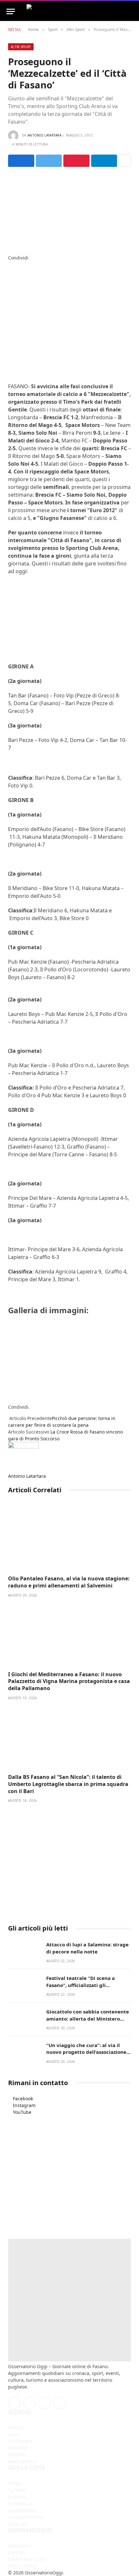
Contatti (17, 2552)
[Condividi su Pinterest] (76, 161)
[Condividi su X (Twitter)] (49, 161)
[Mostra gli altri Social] (125, 161)
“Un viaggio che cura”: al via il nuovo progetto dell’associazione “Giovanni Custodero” (86, 2052)
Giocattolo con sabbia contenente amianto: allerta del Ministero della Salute (88, 2018)
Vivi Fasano (20, 2441)
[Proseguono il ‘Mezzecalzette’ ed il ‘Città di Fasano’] (69, 209)
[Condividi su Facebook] (21, 161)
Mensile (17, 2454)
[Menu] (11, 11)
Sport (14, 2434)
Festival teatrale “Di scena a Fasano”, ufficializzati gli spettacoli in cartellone (80, 1985)
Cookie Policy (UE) (27, 2559)
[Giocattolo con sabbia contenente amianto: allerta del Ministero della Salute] (24, 2018)
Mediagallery (22, 2461)
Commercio (20, 2504)
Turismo (17, 2490)
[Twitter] (10, 271)
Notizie (16, 2427)
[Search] (130, 11)
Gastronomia (22, 2510)
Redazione (19, 2546)
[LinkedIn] (10, 278)
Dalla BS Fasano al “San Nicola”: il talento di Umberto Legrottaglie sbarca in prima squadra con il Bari (68, 1784)
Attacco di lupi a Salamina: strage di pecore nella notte (87, 1948)
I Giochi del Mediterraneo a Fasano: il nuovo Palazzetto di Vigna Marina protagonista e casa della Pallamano (69, 1681)
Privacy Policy (22, 2566)
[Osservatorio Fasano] (69, 11)
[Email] (10, 298)
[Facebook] (10, 264)
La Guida (18, 2524)
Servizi (15, 2483)
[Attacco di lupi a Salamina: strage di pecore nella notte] (24, 1951)
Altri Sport (21, 47)
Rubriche (18, 2448)
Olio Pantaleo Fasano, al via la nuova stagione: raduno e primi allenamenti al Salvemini (69, 1582)
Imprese (17, 2497)
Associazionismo (26, 2517)
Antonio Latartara (44, 135)
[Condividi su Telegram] (104, 161)
